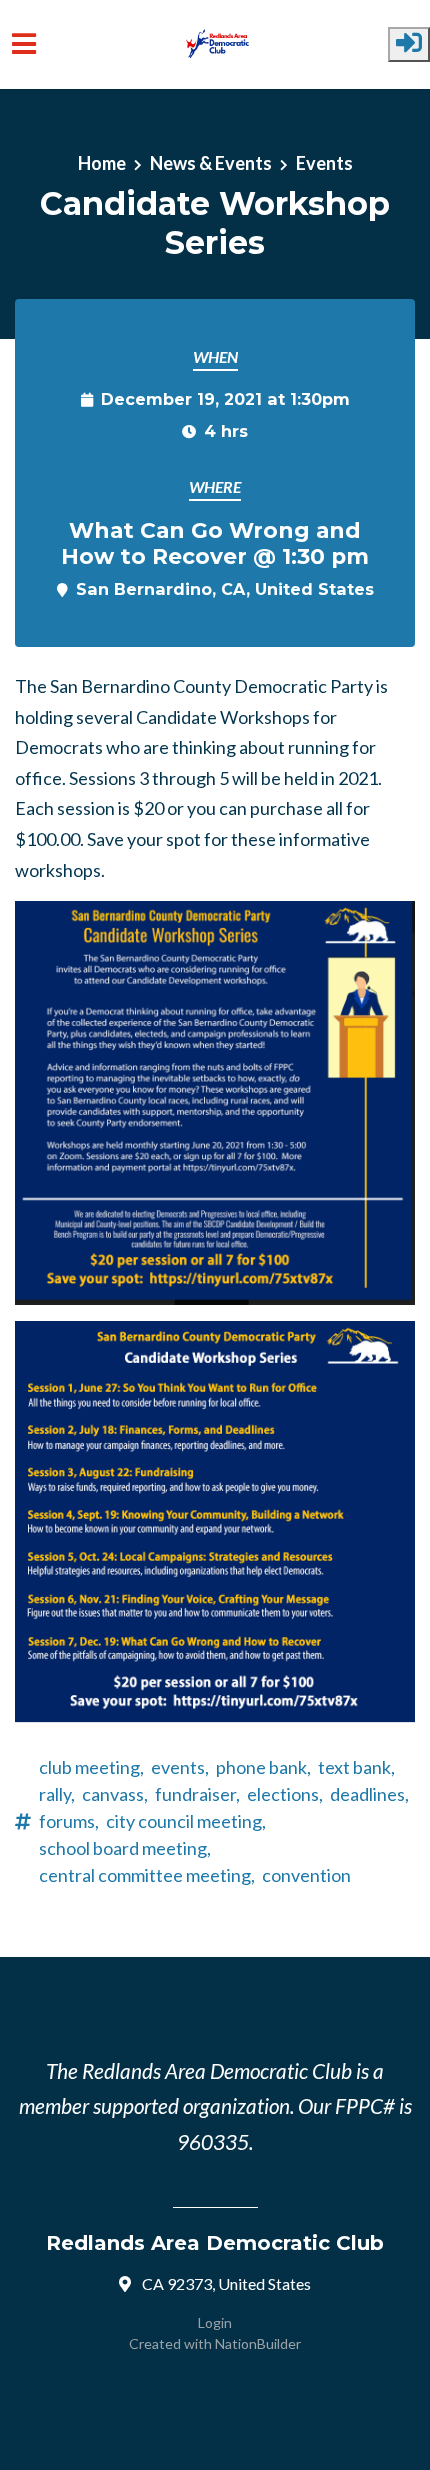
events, (180, 1767)
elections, (285, 1794)
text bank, (356, 1767)
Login (215, 2322)
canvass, (115, 1794)
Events (324, 163)
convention (306, 1875)
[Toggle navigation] (24, 44)
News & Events (211, 163)
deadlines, (369, 1794)
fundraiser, (197, 1794)
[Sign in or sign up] (409, 44)
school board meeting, (125, 1848)
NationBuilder (258, 2343)
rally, (57, 1794)
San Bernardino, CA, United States (225, 589)
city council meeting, (186, 1821)
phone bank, (263, 1767)
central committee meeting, (147, 1875)
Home (102, 163)
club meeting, (91, 1767)
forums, (69, 1821)
